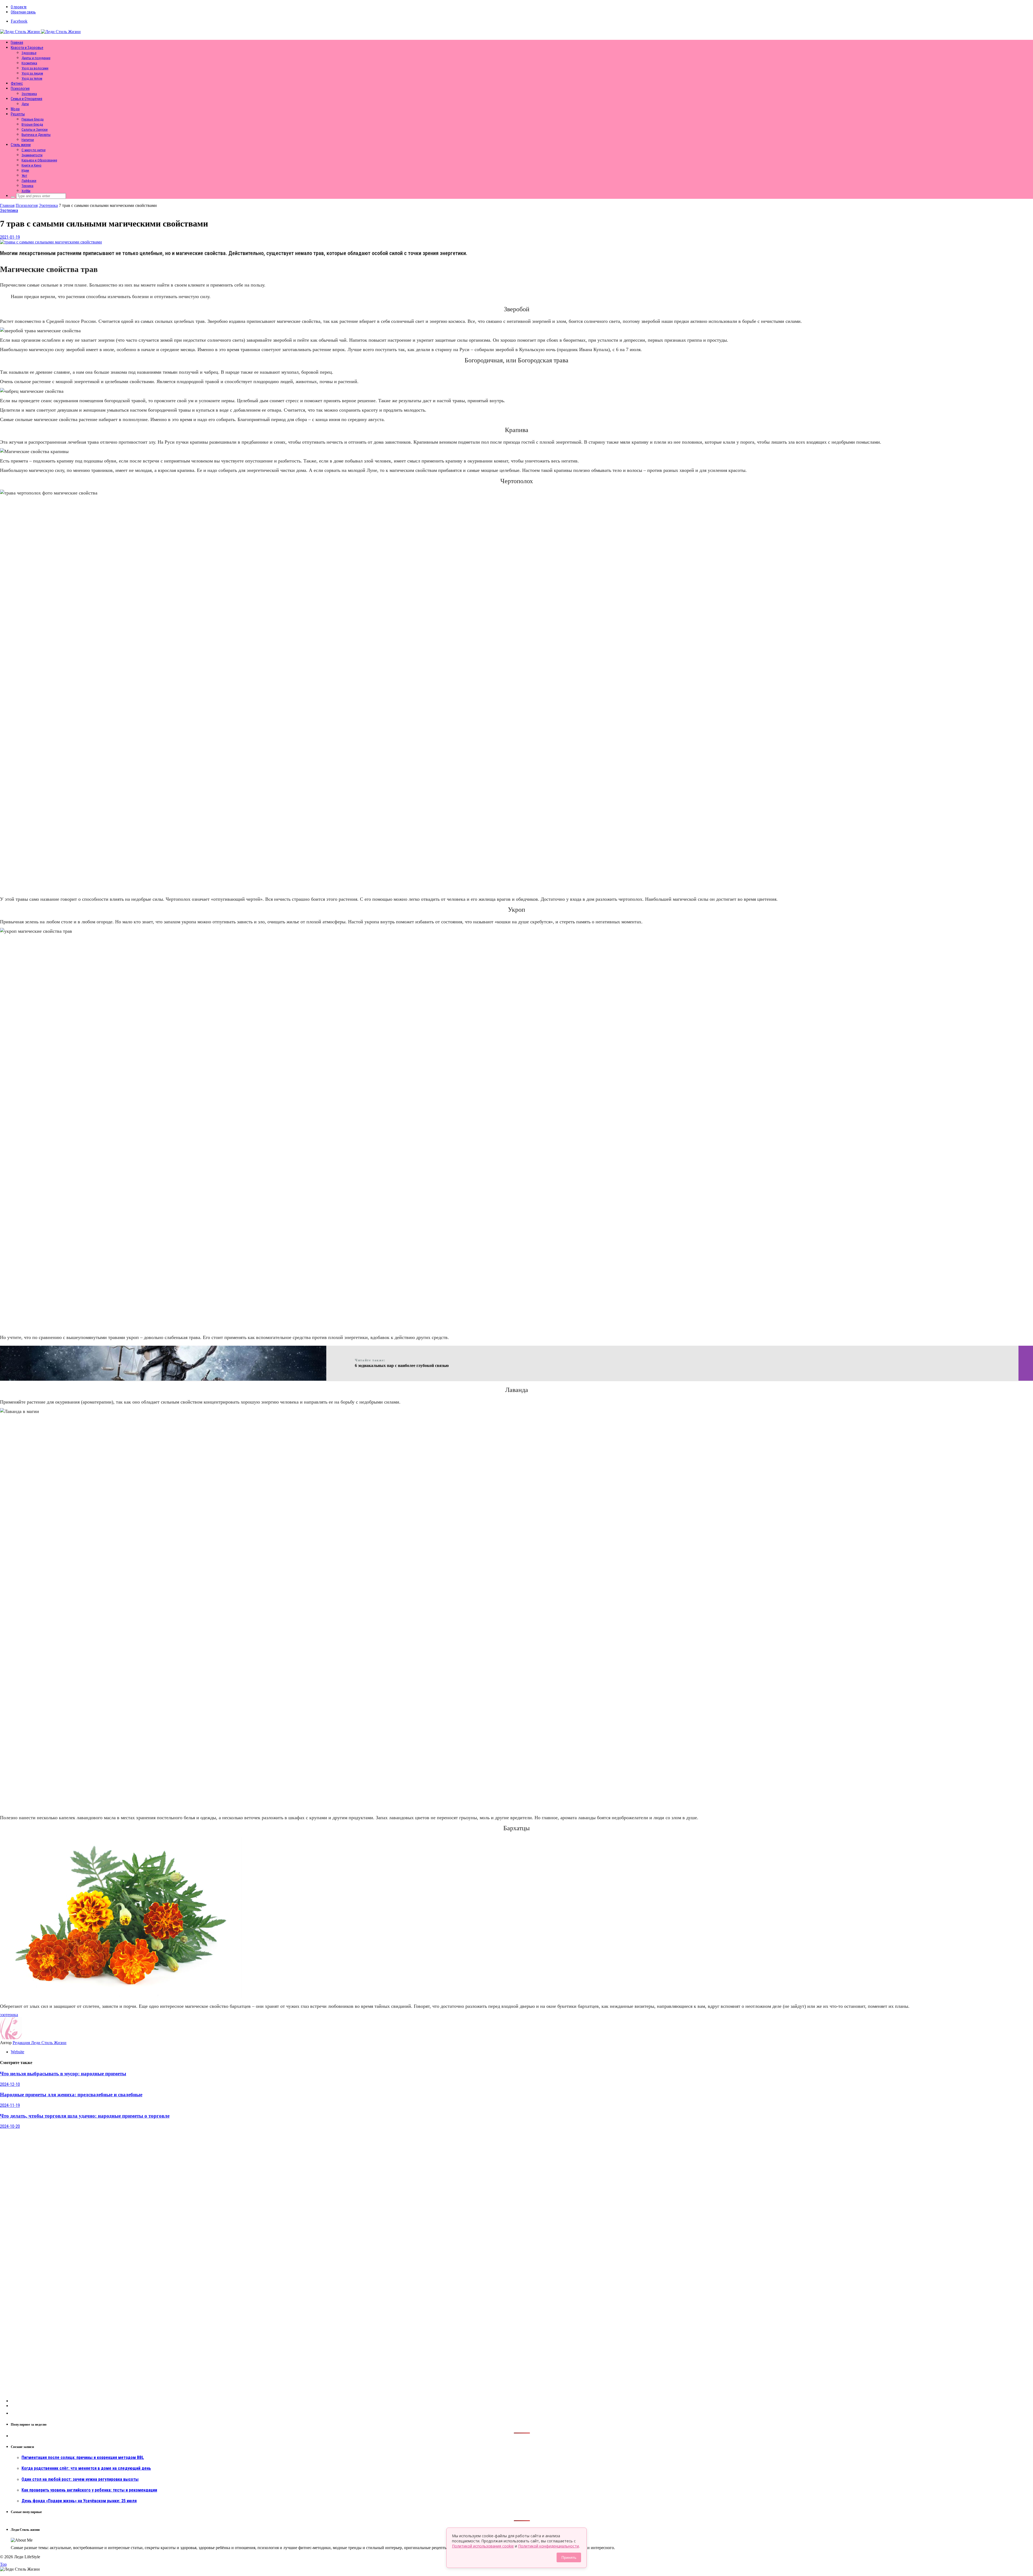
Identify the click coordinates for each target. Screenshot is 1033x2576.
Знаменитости (32, 155)
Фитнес (17, 83)
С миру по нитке (33, 150)
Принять (569, 2557)
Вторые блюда (32, 124)
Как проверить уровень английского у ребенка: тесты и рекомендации (89, 2490)
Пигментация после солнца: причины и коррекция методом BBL (83, 2457)
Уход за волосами (35, 68)
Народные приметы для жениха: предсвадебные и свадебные (71, 2095)
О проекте (19, 7)
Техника (27, 186)
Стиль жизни (21, 145)
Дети (25, 104)
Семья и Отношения (26, 99)
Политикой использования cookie (483, 2546)
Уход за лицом (32, 73)
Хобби (26, 191)
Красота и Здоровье (27, 48)
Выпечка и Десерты (36, 135)
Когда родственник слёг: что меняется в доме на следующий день (86, 2468)
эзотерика (9, 2015)
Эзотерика (29, 94)
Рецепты (18, 114)
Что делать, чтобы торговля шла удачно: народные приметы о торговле (85, 2116)
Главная (17, 43)
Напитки (28, 140)
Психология (20, 89)
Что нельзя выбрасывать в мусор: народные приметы (63, 2074)
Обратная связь (23, 12)
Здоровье (29, 53)
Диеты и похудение (36, 58)
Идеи (25, 170)
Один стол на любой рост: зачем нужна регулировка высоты (80, 2479)
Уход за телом (32, 78)
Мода (15, 109)
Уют (24, 176)
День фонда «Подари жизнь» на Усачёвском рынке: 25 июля (79, 2501)
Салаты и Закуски (35, 130)
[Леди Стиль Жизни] (40, 32)
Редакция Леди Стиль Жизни (40, 2043)
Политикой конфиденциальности (549, 2546)
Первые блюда (33, 119)
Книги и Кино (31, 165)
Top (3, 2564)
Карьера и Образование (39, 160)
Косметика (29, 63)
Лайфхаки (29, 181)
